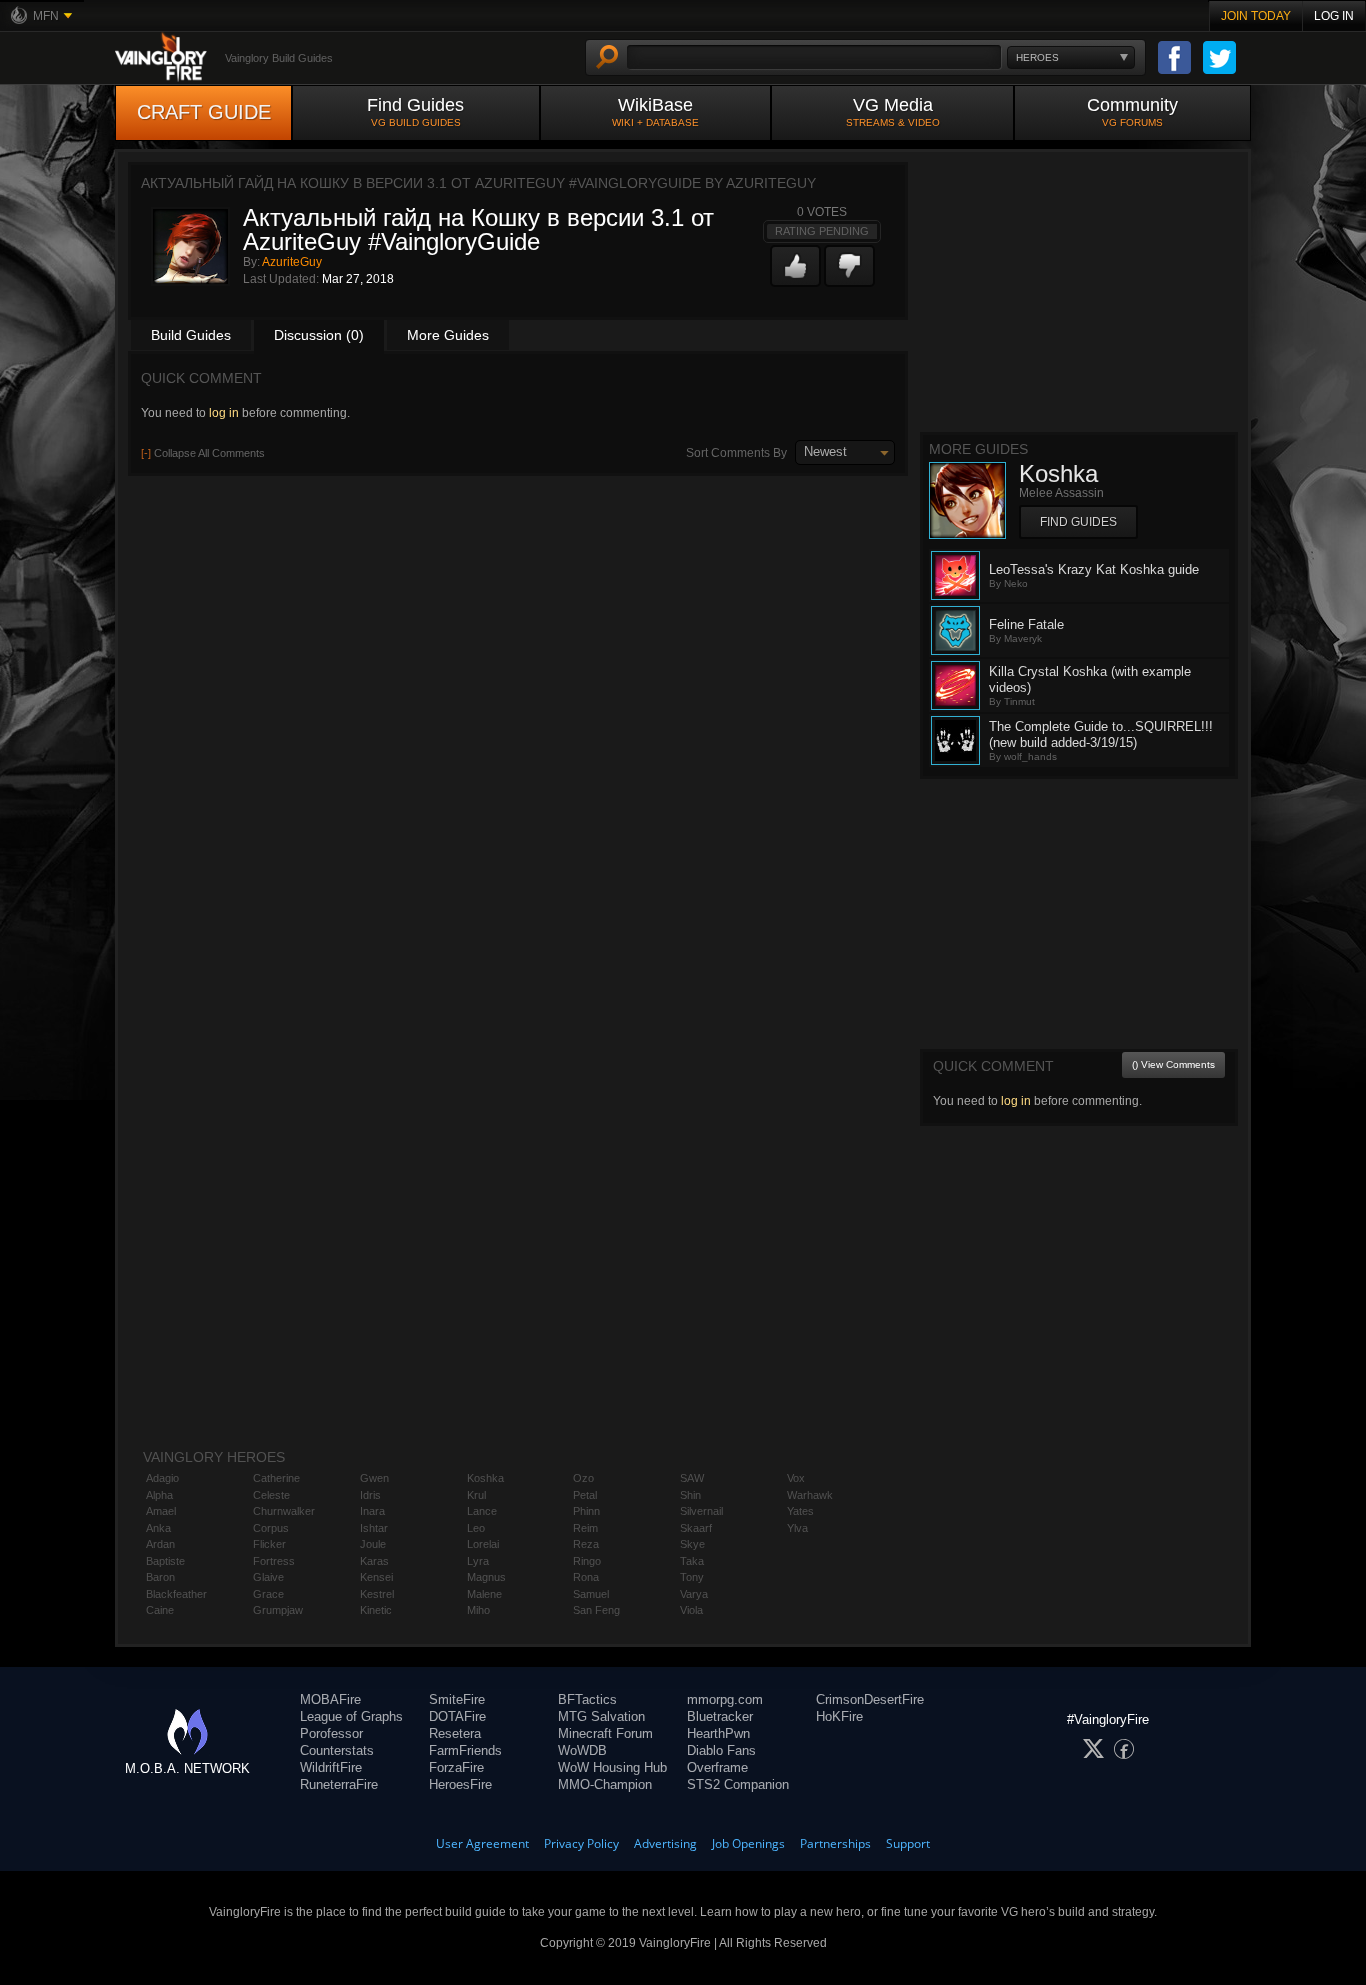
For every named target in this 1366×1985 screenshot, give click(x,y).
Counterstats (337, 1750)
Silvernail (701, 1511)
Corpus (271, 1528)
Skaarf (696, 1528)
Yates (800, 1511)
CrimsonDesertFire (870, 1699)
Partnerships (835, 1843)
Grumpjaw (278, 1610)
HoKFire (839, 1716)
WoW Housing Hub (612, 1767)
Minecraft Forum (605, 1733)
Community (1132, 111)
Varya (694, 1594)
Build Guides (191, 335)
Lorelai (483, 1544)
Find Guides (415, 111)
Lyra (478, 1561)
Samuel (591, 1594)
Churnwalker (284, 1511)
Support (908, 1843)
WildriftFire (331, 1767)
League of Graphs (351, 1716)
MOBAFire (330, 1699)
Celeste (271, 1495)
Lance (482, 1511)
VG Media (893, 111)
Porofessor (331, 1733)
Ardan (160, 1544)
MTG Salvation (601, 1716)
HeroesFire (460, 1784)
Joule (373, 1544)
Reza (586, 1544)
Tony (692, 1577)
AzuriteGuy (292, 262)
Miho (478, 1610)
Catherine (276, 1478)
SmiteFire (457, 1699)
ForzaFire (456, 1767)
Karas (374, 1561)
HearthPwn (718, 1733)
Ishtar (374, 1528)
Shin (690, 1495)
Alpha (159, 1495)
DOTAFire (457, 1716)
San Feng (596, 1610)
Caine (160, 1610)
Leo (476, 1528)
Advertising (665, 1843)
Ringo (587, 1561)
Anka (158, 1528)
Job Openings (748, 1843)
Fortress (274, 1561)
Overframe (717, 1767)
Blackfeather (176, 1594)
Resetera (455, 1733)
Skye (692, 1544)
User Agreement (482, 1843)
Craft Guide (204, 112)
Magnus (486, 1577)
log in (224, 413)
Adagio (162, 1478)
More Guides (448, 335)
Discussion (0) (319, 335)
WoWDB (582, 1750)
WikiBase (655, 111)
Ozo (583, 1478)
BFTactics (587, 1699)
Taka (692, 1561)
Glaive (268, 1577)
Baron (160, 1577)
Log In (1334, 16)
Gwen (374, 1478)
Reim (585, 1528)
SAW (692, 1478)
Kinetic (376, 1610)
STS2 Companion (738, 1784)
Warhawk (810, 1495)
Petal (585, 1495)
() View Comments (1173, 1064)
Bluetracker (720, 1716)
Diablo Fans (721, 1750)
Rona (586, 1577)
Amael (161, 1511)
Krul (476, 1495)
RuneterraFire (339, 1784)
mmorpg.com (725, 1699)
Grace (268, 1594)
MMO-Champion (605, 1784)
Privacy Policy (581, 1843)
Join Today (1256, 16)
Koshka (485, 1478)
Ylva (797, 1528)
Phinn (586, 1511)
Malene (484, 1594)
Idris (370, 1495)
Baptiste (165, 1561)
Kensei (376, 1577)
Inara (372, 1511)
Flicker (269, 1544)
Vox (796, 1478)
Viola (691, 1610)
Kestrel (377, 1594)
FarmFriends (465, 1750)
